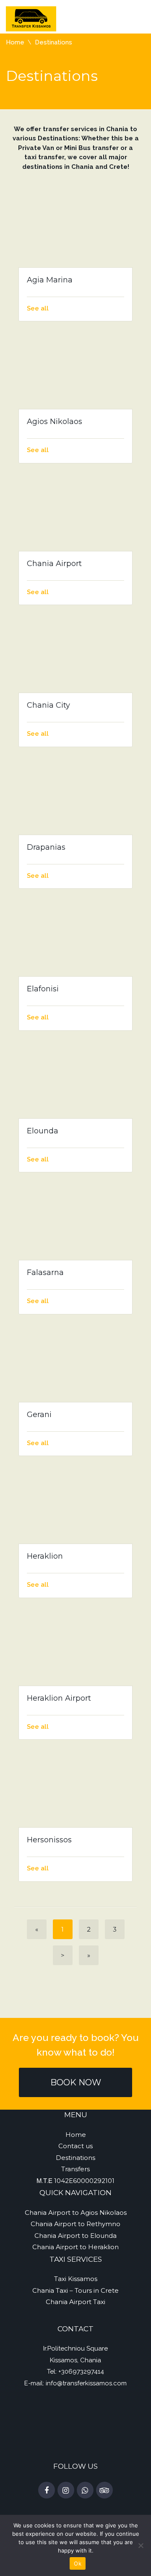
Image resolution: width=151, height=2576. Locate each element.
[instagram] (66, 2491)
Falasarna (45, 1272)
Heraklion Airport (59, 1698)
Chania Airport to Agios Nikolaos (76, 2213)
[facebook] (47, 2491)
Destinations (75, 2158)
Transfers (75, 2169)
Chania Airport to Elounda (75, 2236)
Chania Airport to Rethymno (75, 2224)
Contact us (75, 2146)
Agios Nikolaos (55, 422)
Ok (78, 2563)
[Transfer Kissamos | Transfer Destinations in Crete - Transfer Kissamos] (31, 18)
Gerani (39, 1415)
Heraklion (45, 1556)
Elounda (43, 1131)
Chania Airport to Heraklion (75, 2247)
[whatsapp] (85, 2491)
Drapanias (46, 847)
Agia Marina (50, 280)
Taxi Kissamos (76, 2279)
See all (38, 308)
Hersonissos (49, 1840)
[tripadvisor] (104, 2491)
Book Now (76, 2082)
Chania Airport (54, 564)
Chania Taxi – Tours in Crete (75, 2290)
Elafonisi (43, 989)
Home (15, 42)
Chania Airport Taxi (75, 2302)
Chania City (48, 705)
